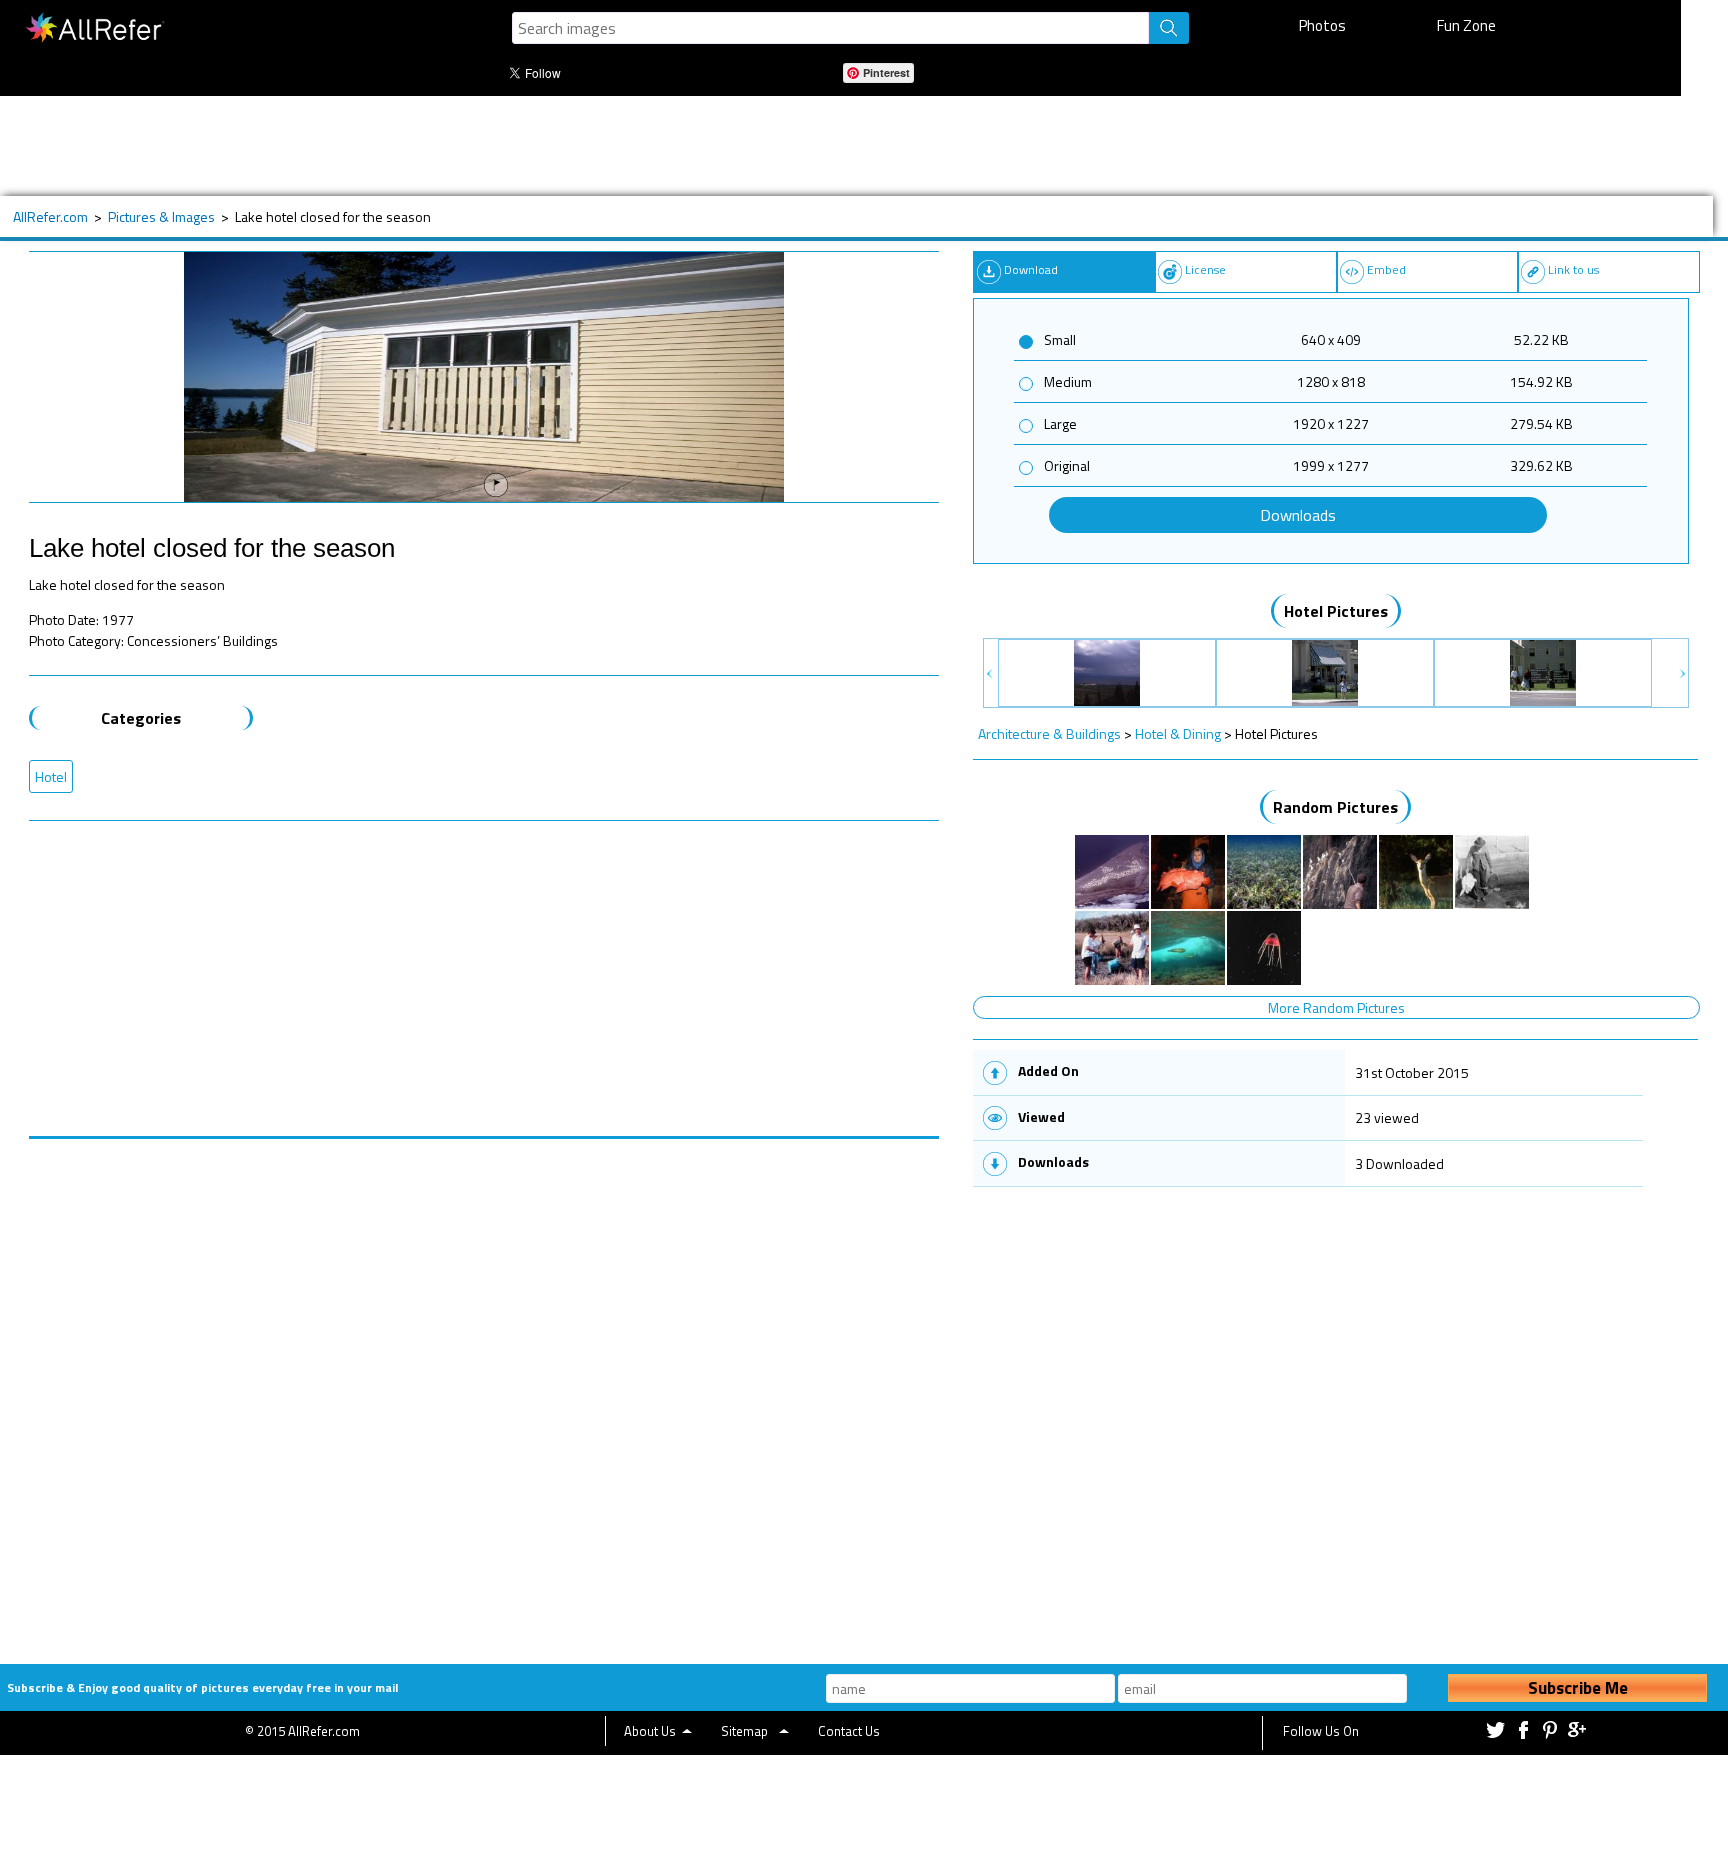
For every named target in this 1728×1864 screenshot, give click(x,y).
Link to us (1573, 269)
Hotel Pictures (1336, 611)
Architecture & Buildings (1049, 733)
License (1205, 269)
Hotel (51, 776)
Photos (1322, 25)
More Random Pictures (1336, 1007)
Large (1060, 423)
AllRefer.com (50, 216)
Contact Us (849, 1731)
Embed (1386, 269)
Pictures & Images (161, 216)
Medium (1068, 381)
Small (1060, 339)
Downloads (1298, 515)
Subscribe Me (1578, 1688)
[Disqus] (484, 1389)
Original (1067, 465)
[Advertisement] (669, 146)
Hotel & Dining (1178, 733)
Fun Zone (1466, 25)
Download (1031, 269)
